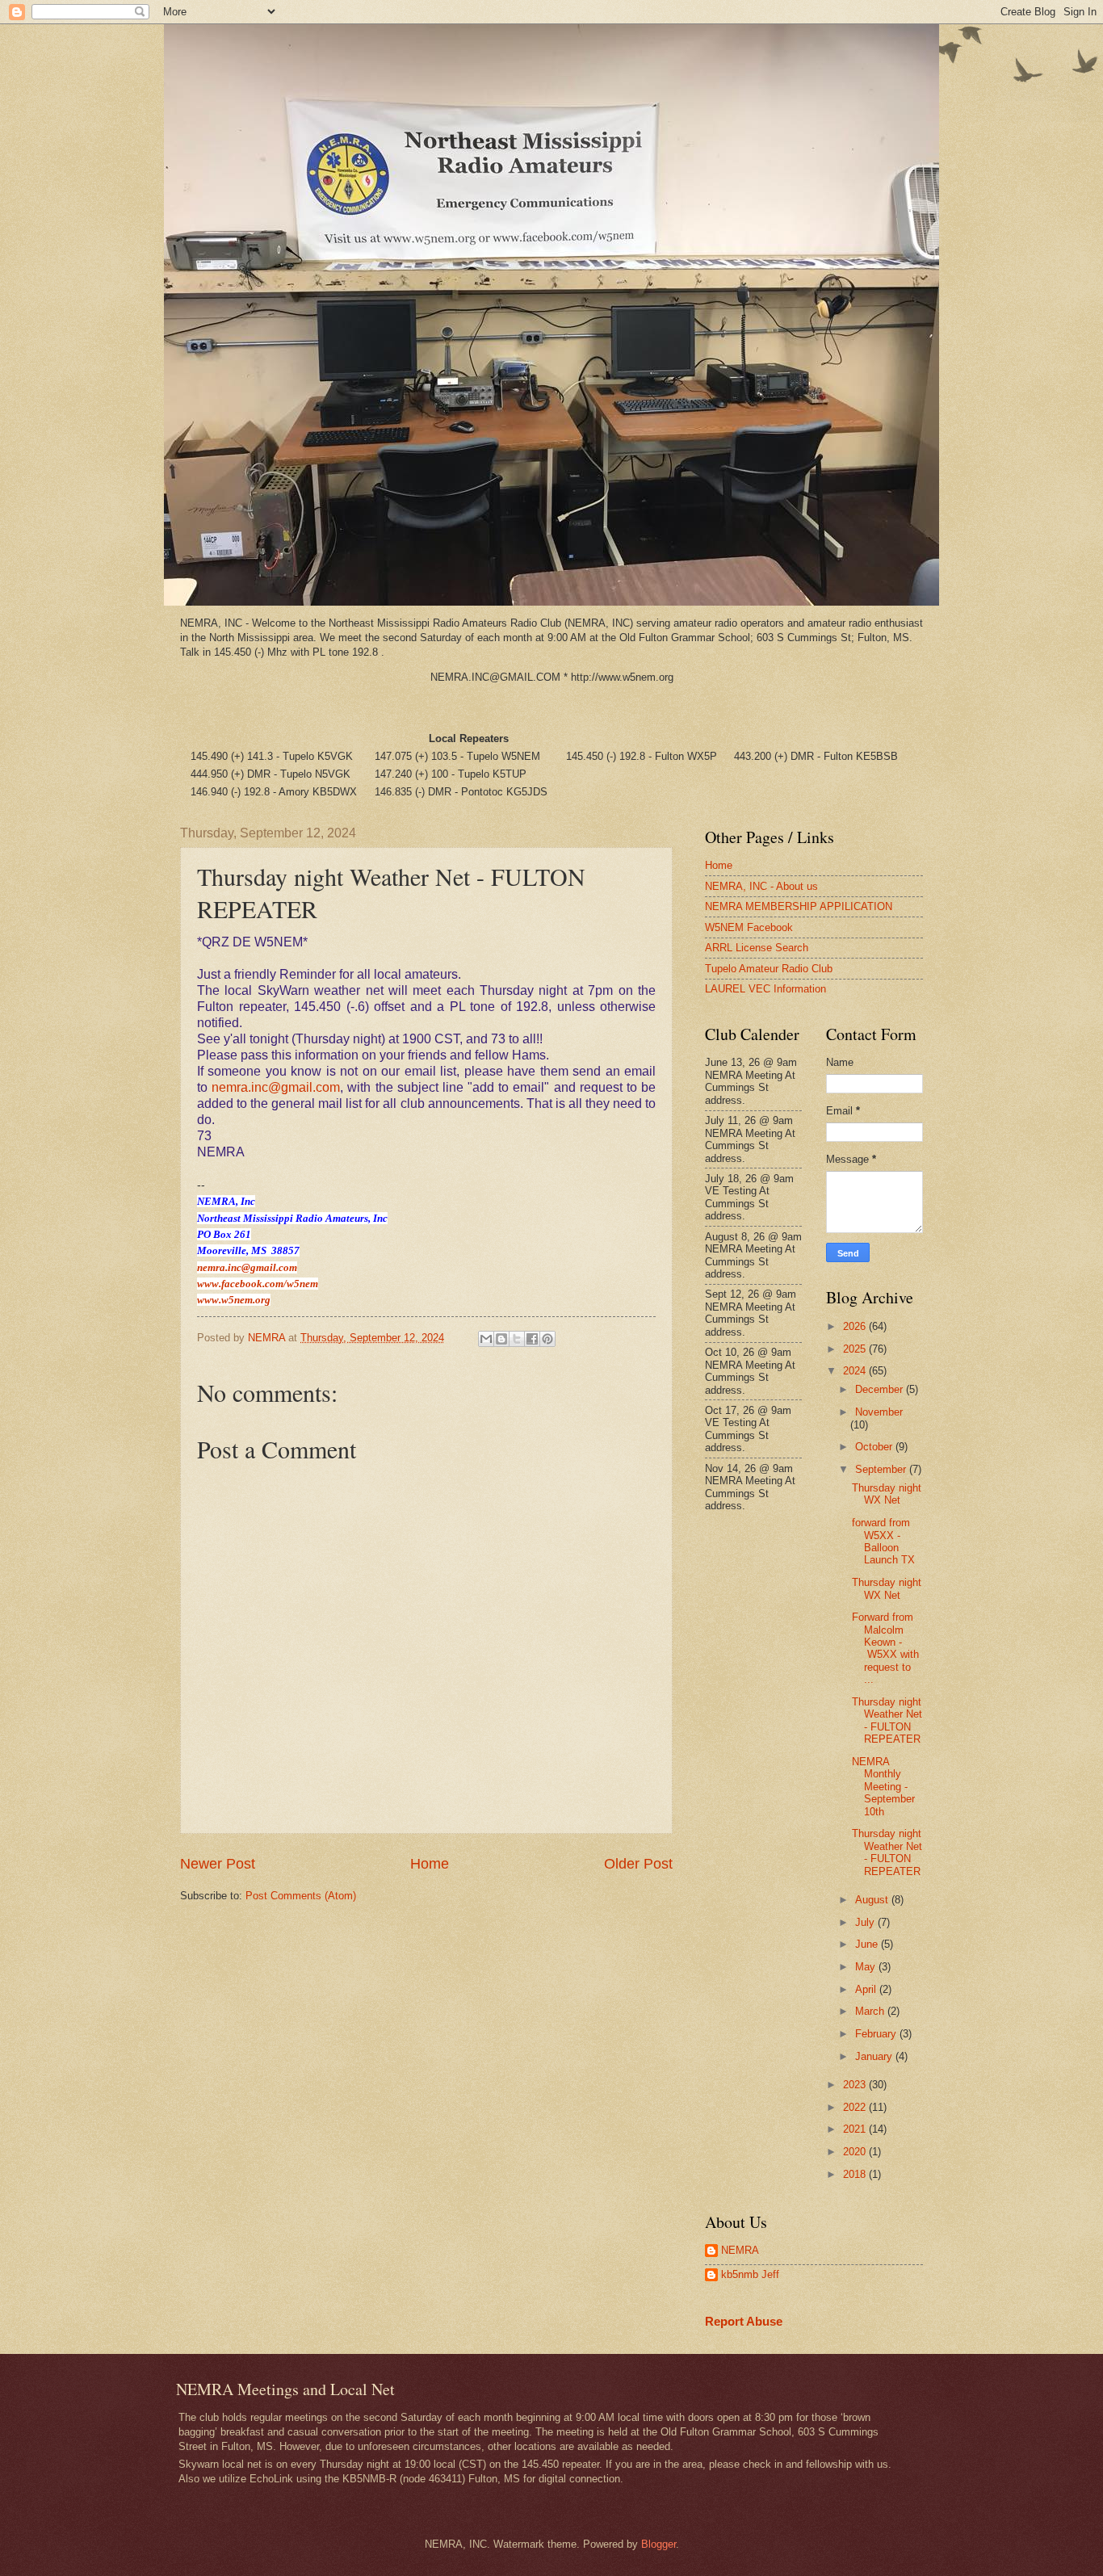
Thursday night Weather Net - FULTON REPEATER (887, 1720)
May (867, 1967)
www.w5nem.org (234, 1300)
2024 (856, 1371)
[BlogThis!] (501, 1339)
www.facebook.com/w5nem (258, 1284)
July (866, 1922)
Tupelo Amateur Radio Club (769, 969)
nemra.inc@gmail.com (276, 1087)
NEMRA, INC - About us (761, 886)
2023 (856, 2085)
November (879, 1412)
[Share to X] (517, 1339)
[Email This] (486, 1339)
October (875, 1447)
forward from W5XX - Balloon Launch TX (883, 1541)
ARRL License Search (757, 948)
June (868, 1944)
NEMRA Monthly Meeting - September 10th (883, 1787)
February (877, 2034)
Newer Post (218, 1864)
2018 (856, 2174)
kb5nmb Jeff (750, 2274)
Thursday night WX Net (887, 1494)
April (867, 1989)
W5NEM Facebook (749, 927)
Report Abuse (744, 2321)
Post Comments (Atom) (301, 1896)
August (873, 1900)
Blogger (658, 2544)
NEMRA (740, 2250)
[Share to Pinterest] (547, 1339)
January (875, 2056)
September (882, 1469)
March (871, 2011)
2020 (856, 2152)
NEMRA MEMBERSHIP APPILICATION (799, 906)
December (881, 1389)
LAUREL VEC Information (765, 989)
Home (430, 1864)
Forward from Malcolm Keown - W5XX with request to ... (885, 1648)
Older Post (638, 1864)
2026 (856, 1326)
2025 (856, 1349)
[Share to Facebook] (532, 1339)
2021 (856, 2129)
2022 (856, 2107)
